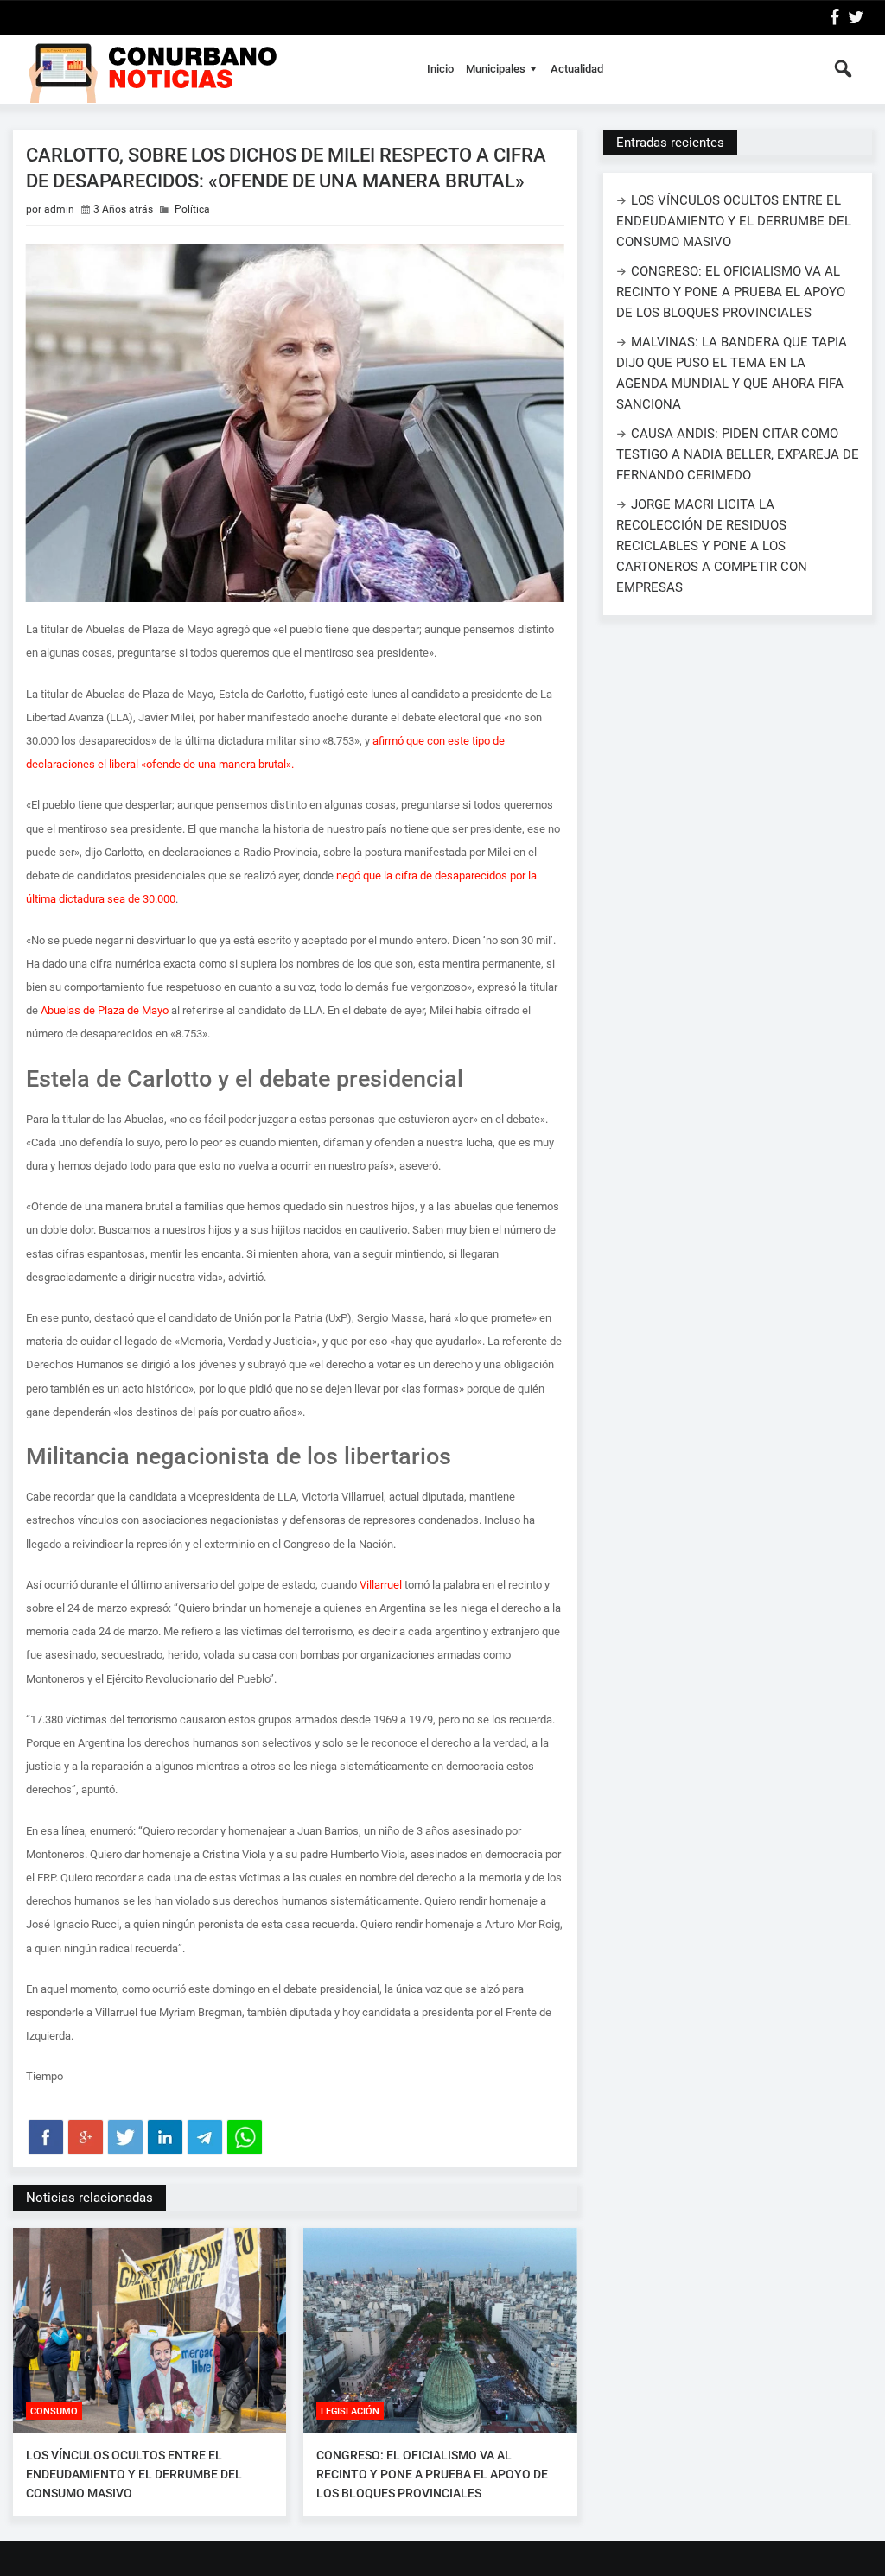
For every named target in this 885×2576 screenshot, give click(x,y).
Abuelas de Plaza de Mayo (105, 1010)
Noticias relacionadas (89, 2198)
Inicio (440, 69)
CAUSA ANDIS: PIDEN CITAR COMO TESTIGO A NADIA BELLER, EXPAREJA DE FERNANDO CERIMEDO (738, 454)
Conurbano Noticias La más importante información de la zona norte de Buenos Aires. (210, 69)
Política (192, 209)
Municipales (496, 69)
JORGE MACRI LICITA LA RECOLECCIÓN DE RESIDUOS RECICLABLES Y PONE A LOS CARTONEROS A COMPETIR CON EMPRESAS (712, 546)
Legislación (350, 2411)
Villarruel (381, 1585)
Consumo (54, 2411)
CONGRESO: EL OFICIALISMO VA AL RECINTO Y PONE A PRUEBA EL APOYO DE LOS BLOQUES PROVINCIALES (432, 2474)
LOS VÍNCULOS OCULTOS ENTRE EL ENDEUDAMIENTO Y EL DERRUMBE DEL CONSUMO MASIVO (134, 2474)
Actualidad (577, 69)
